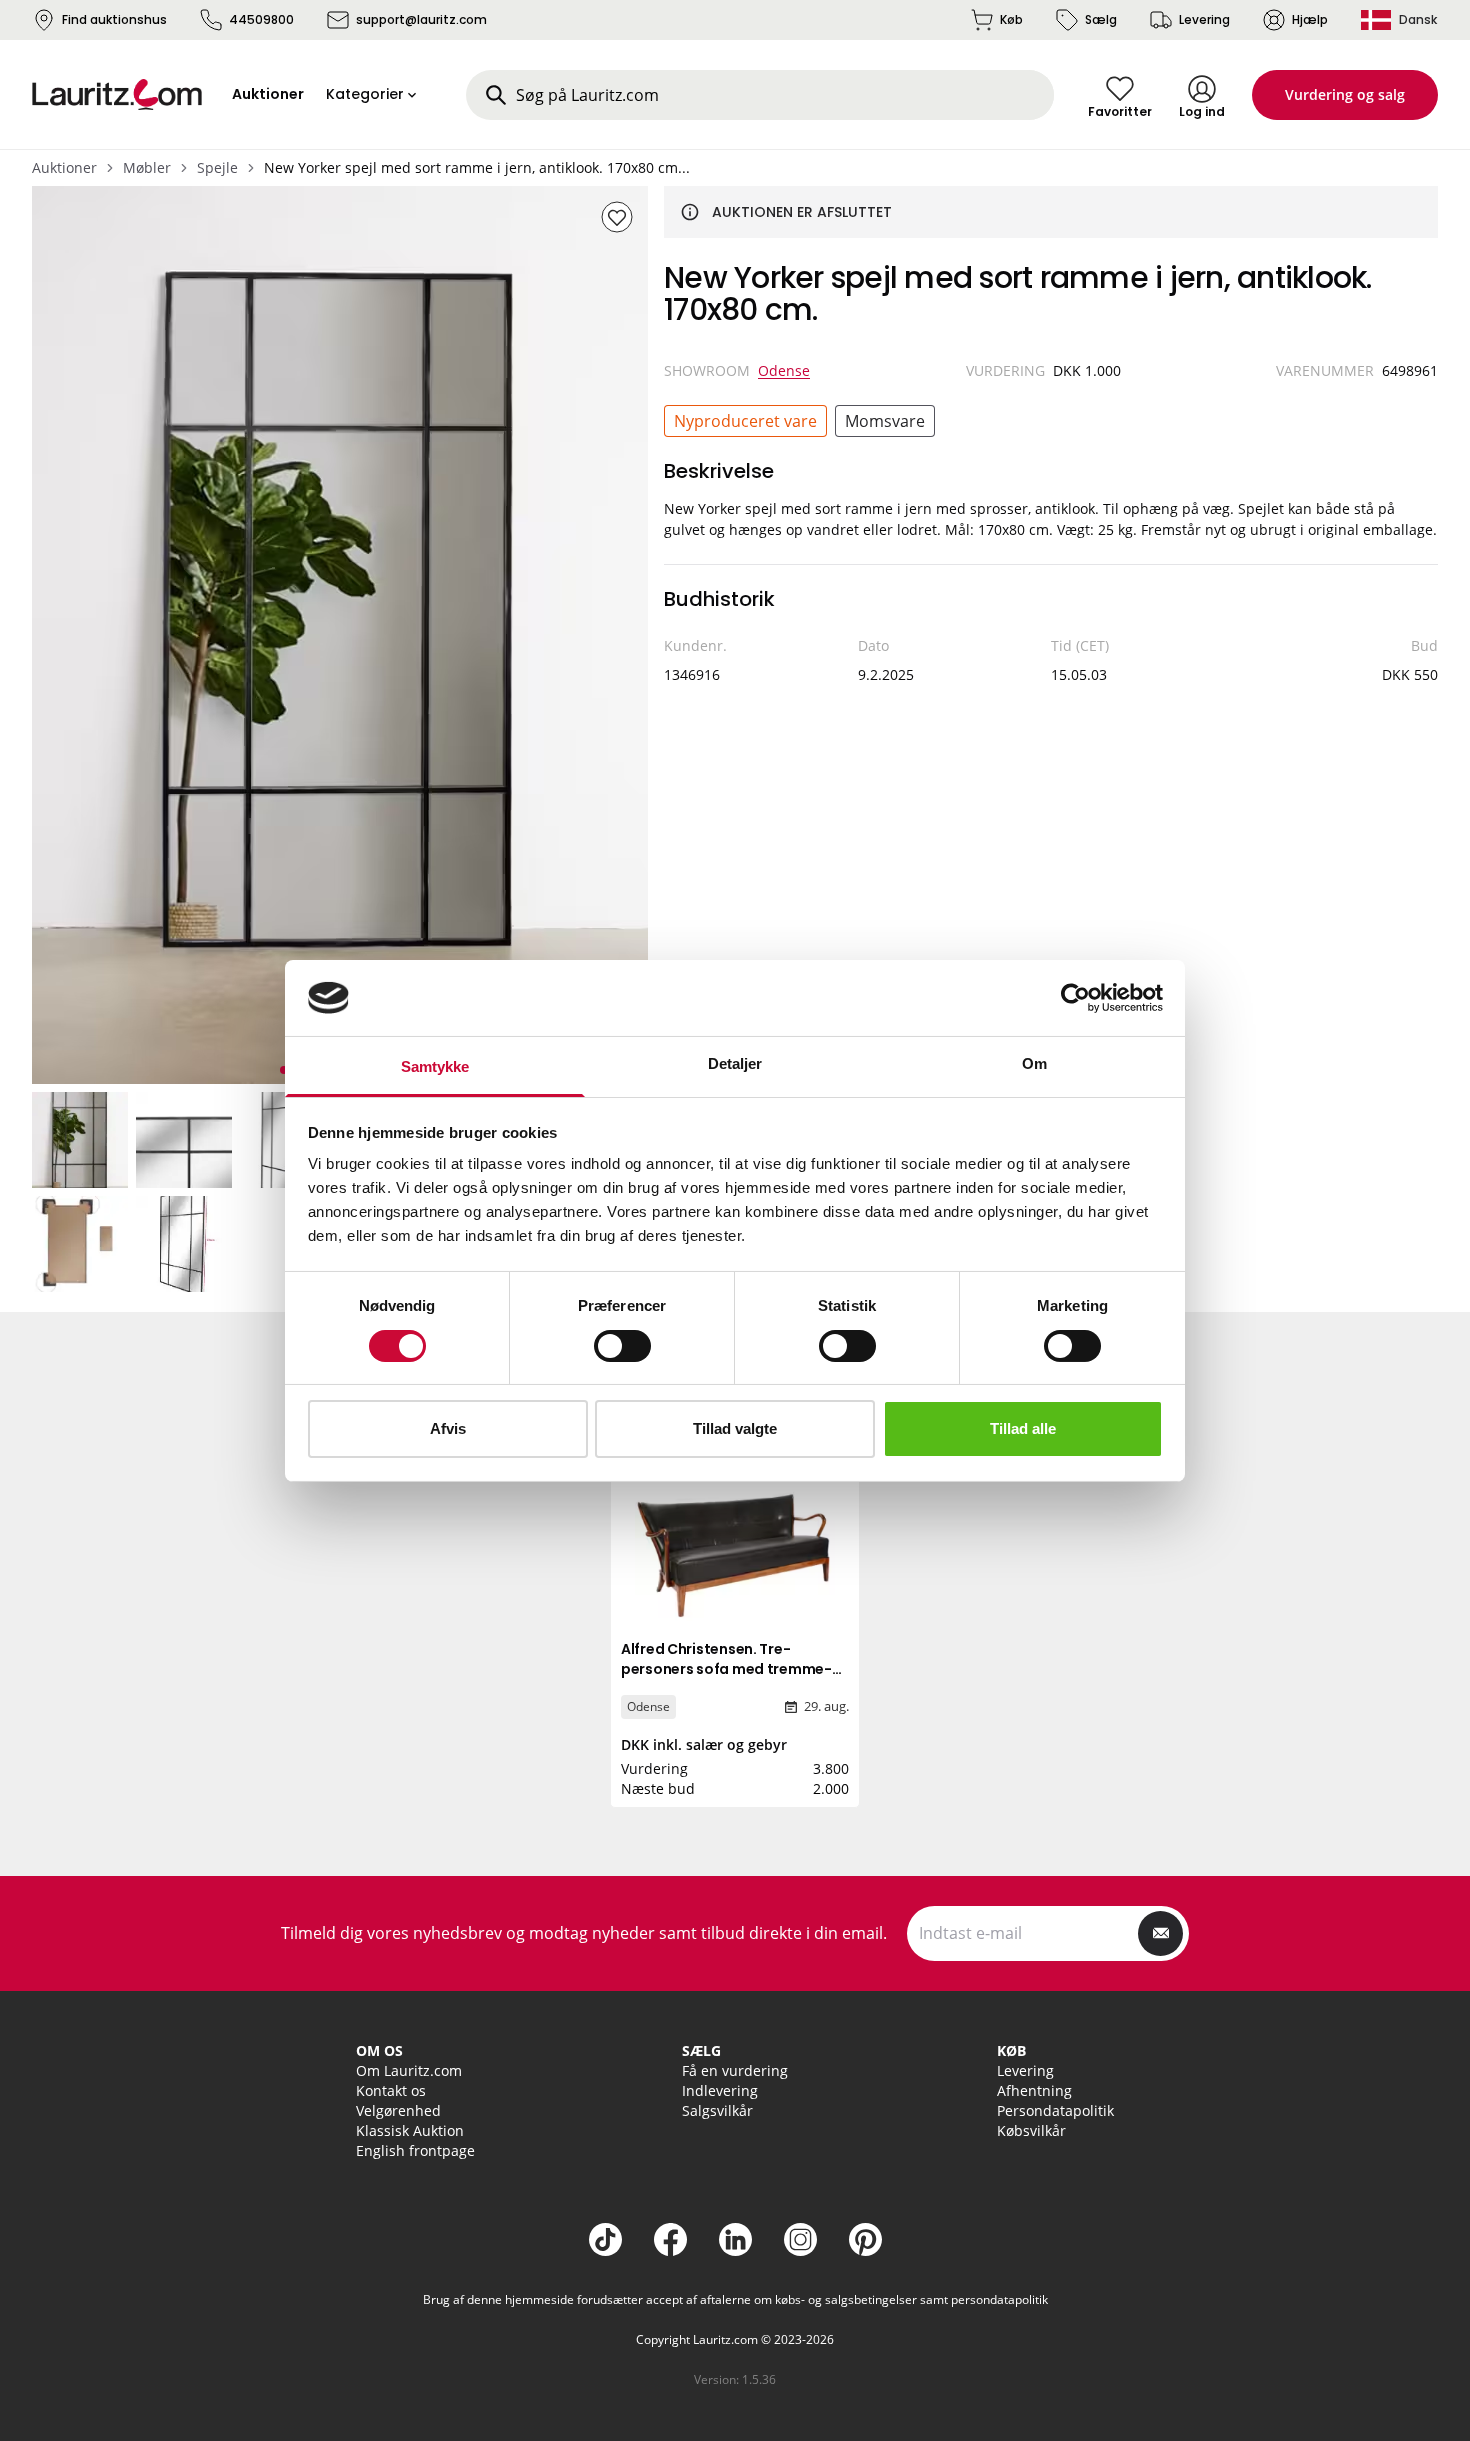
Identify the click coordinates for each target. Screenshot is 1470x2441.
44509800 (261, 19)
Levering (1204, 19)
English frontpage (415, 2150)
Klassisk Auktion (410, 2130)
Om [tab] (1034, 1063)
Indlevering (720, 2090)
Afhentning (1034, 2090)
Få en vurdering (735, 2070)
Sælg (1101, 19)
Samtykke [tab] (435, 1066)
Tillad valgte (735, 1428)
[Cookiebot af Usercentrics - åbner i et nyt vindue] (1075, 998)
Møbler (147, 167)
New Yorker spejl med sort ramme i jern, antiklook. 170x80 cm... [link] (477, 167)
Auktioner (64, 167)
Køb (1011, 19)
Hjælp (1310, 19)
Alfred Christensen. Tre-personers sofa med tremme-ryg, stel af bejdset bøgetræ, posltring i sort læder (726, 1679)
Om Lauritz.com (409, 2070)
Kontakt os (391, 2090)
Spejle (217, 167)
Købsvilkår (1031, 2130)
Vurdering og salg (1345, 94)
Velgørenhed (398, 2110)
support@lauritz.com (421, 19)
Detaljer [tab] (735, 1063)
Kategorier (365, 94)
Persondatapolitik (1055, 2110)
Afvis (448, 1428)
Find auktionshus (114, 19)
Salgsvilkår (717, 2110)
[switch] (622, 1346)
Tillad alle (1023, 1428)
